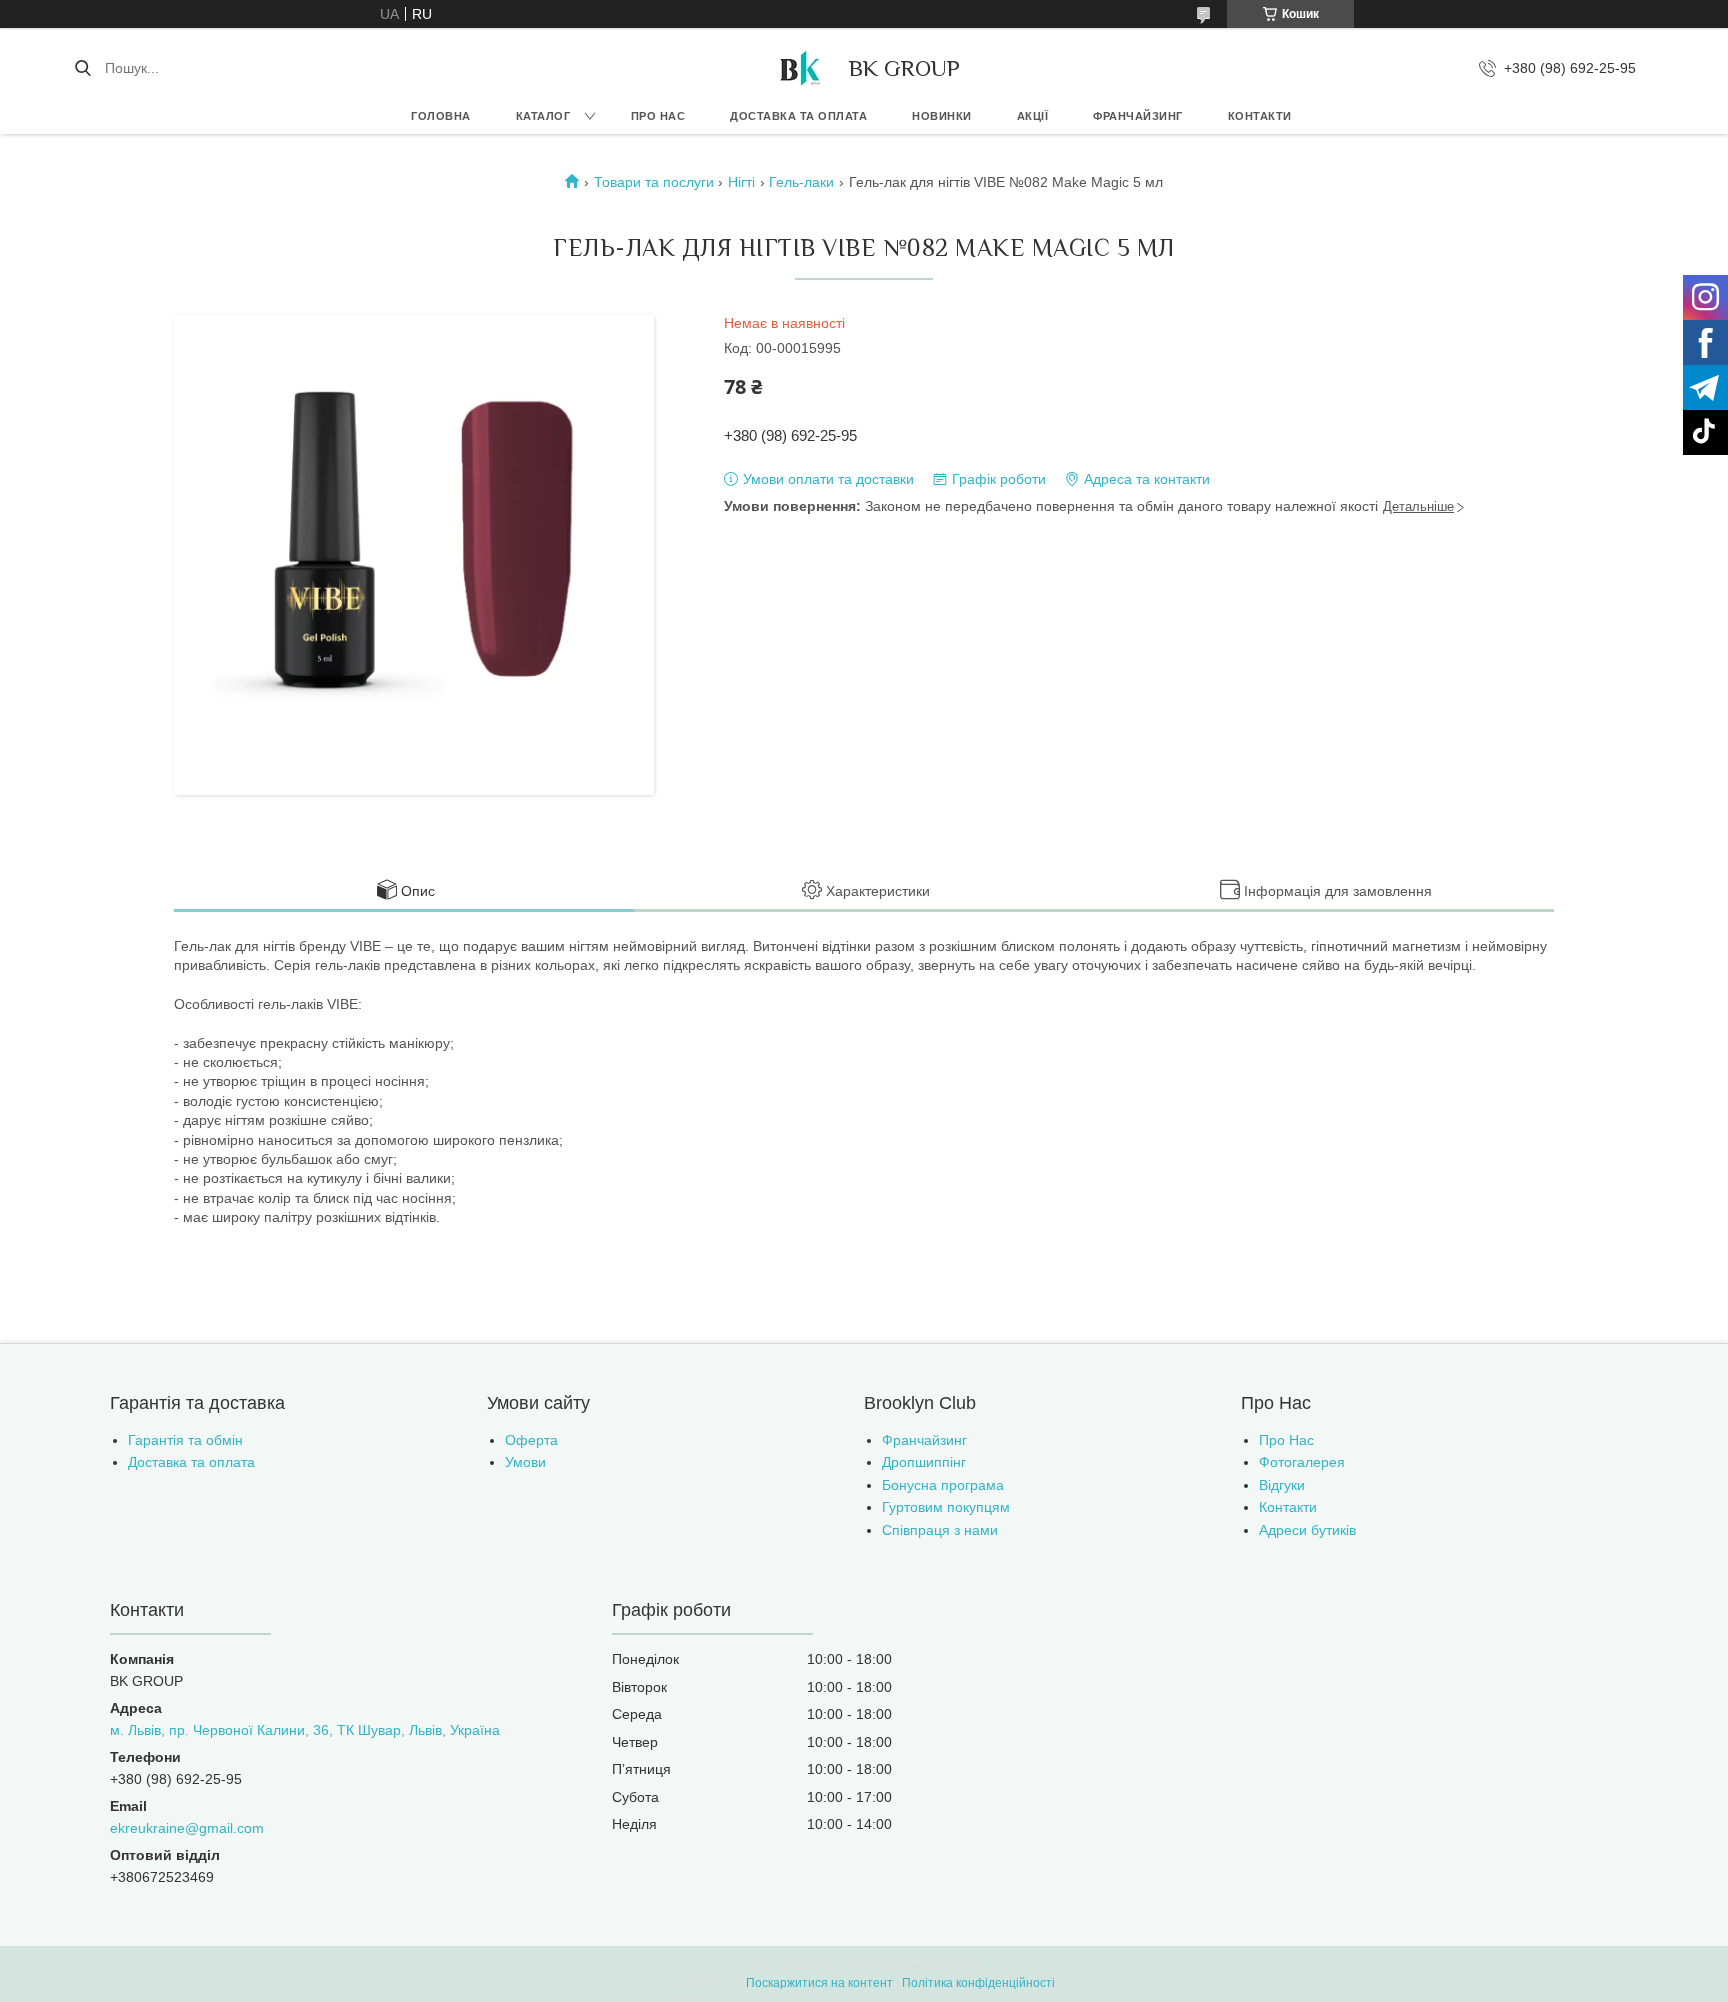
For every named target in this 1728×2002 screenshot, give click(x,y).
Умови (525, 1462)
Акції (1033, 116)
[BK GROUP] (799, 68)
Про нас (658, 116)
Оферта (531, 1440)
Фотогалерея (1302, 1462)
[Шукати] (82, 68)
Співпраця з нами (940, 1530)
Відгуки (1282, 1485)
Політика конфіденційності (978, 1983)
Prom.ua (960, 1965)
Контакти (1260, 116)
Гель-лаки (801, 182)
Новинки (942, 116)
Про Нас (1286, 1440)
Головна (441, 116)
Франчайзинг (1138, 116)
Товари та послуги (654, 182)
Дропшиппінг (924, 1462)
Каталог (543, 116)
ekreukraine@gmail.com (187, 1828)
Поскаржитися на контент (819, 1983)
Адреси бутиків (1307, 1530)
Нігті (741, 182)
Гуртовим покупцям (946, 1507)
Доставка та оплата (798, 116)
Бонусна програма (943, 1485)
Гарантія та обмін (185, 1440)
